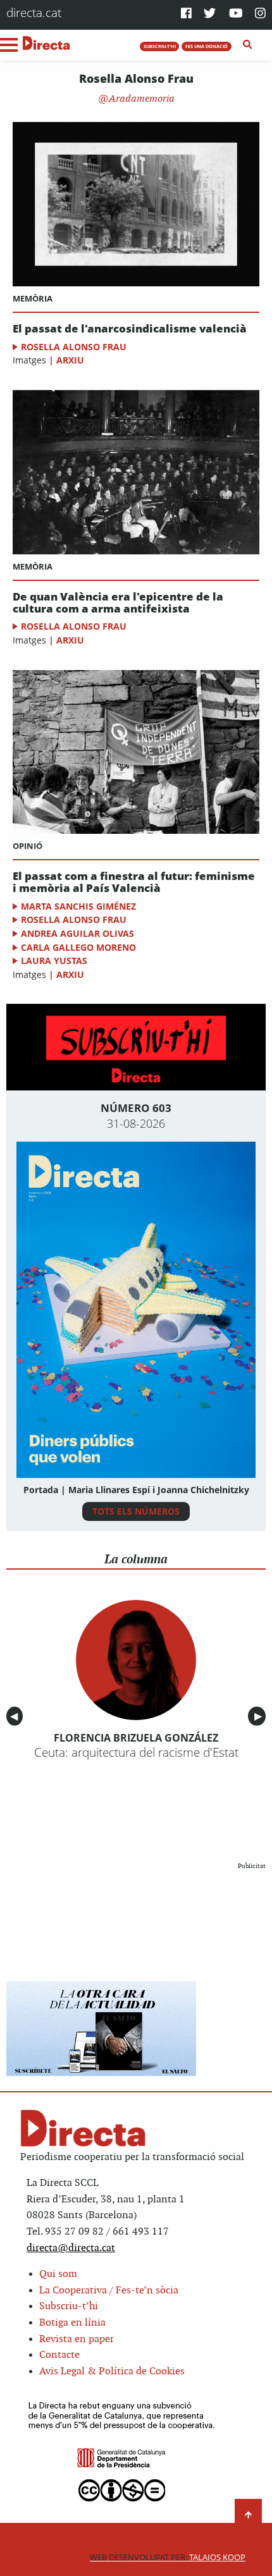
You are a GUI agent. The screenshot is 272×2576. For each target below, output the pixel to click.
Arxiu (70, 360)
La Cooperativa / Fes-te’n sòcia (109, 2291)
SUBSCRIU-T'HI (160, 46)
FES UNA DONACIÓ (207, 46)
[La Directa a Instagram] (260, 14)
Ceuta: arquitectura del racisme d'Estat (136, 1752)
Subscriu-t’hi (69, 2306)
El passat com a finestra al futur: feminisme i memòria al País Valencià (134, 882)
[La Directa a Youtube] (236, 14)
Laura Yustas (54, 961)
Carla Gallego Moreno (78, 947)
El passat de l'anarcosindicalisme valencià (130, 329)
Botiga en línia (72, 2323)
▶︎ (260, 1716)
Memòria (33, 298)
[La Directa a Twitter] (210, 14)
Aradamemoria (140, 99)
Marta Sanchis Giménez (78, 906)
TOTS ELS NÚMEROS (136, 1511)
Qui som (58, 2274)
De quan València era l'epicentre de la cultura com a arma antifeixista (118, 603)
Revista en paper (77, 2339)
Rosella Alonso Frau (74, 347)
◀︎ (16, 1716)
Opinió (28, 846)
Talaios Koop (168, 2557)
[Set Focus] (248, 45)
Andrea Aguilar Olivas (77, 933)
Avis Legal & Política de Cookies (112, 2372)
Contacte (59, 2355)
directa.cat (34, 12)
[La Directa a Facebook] (186, 14)
